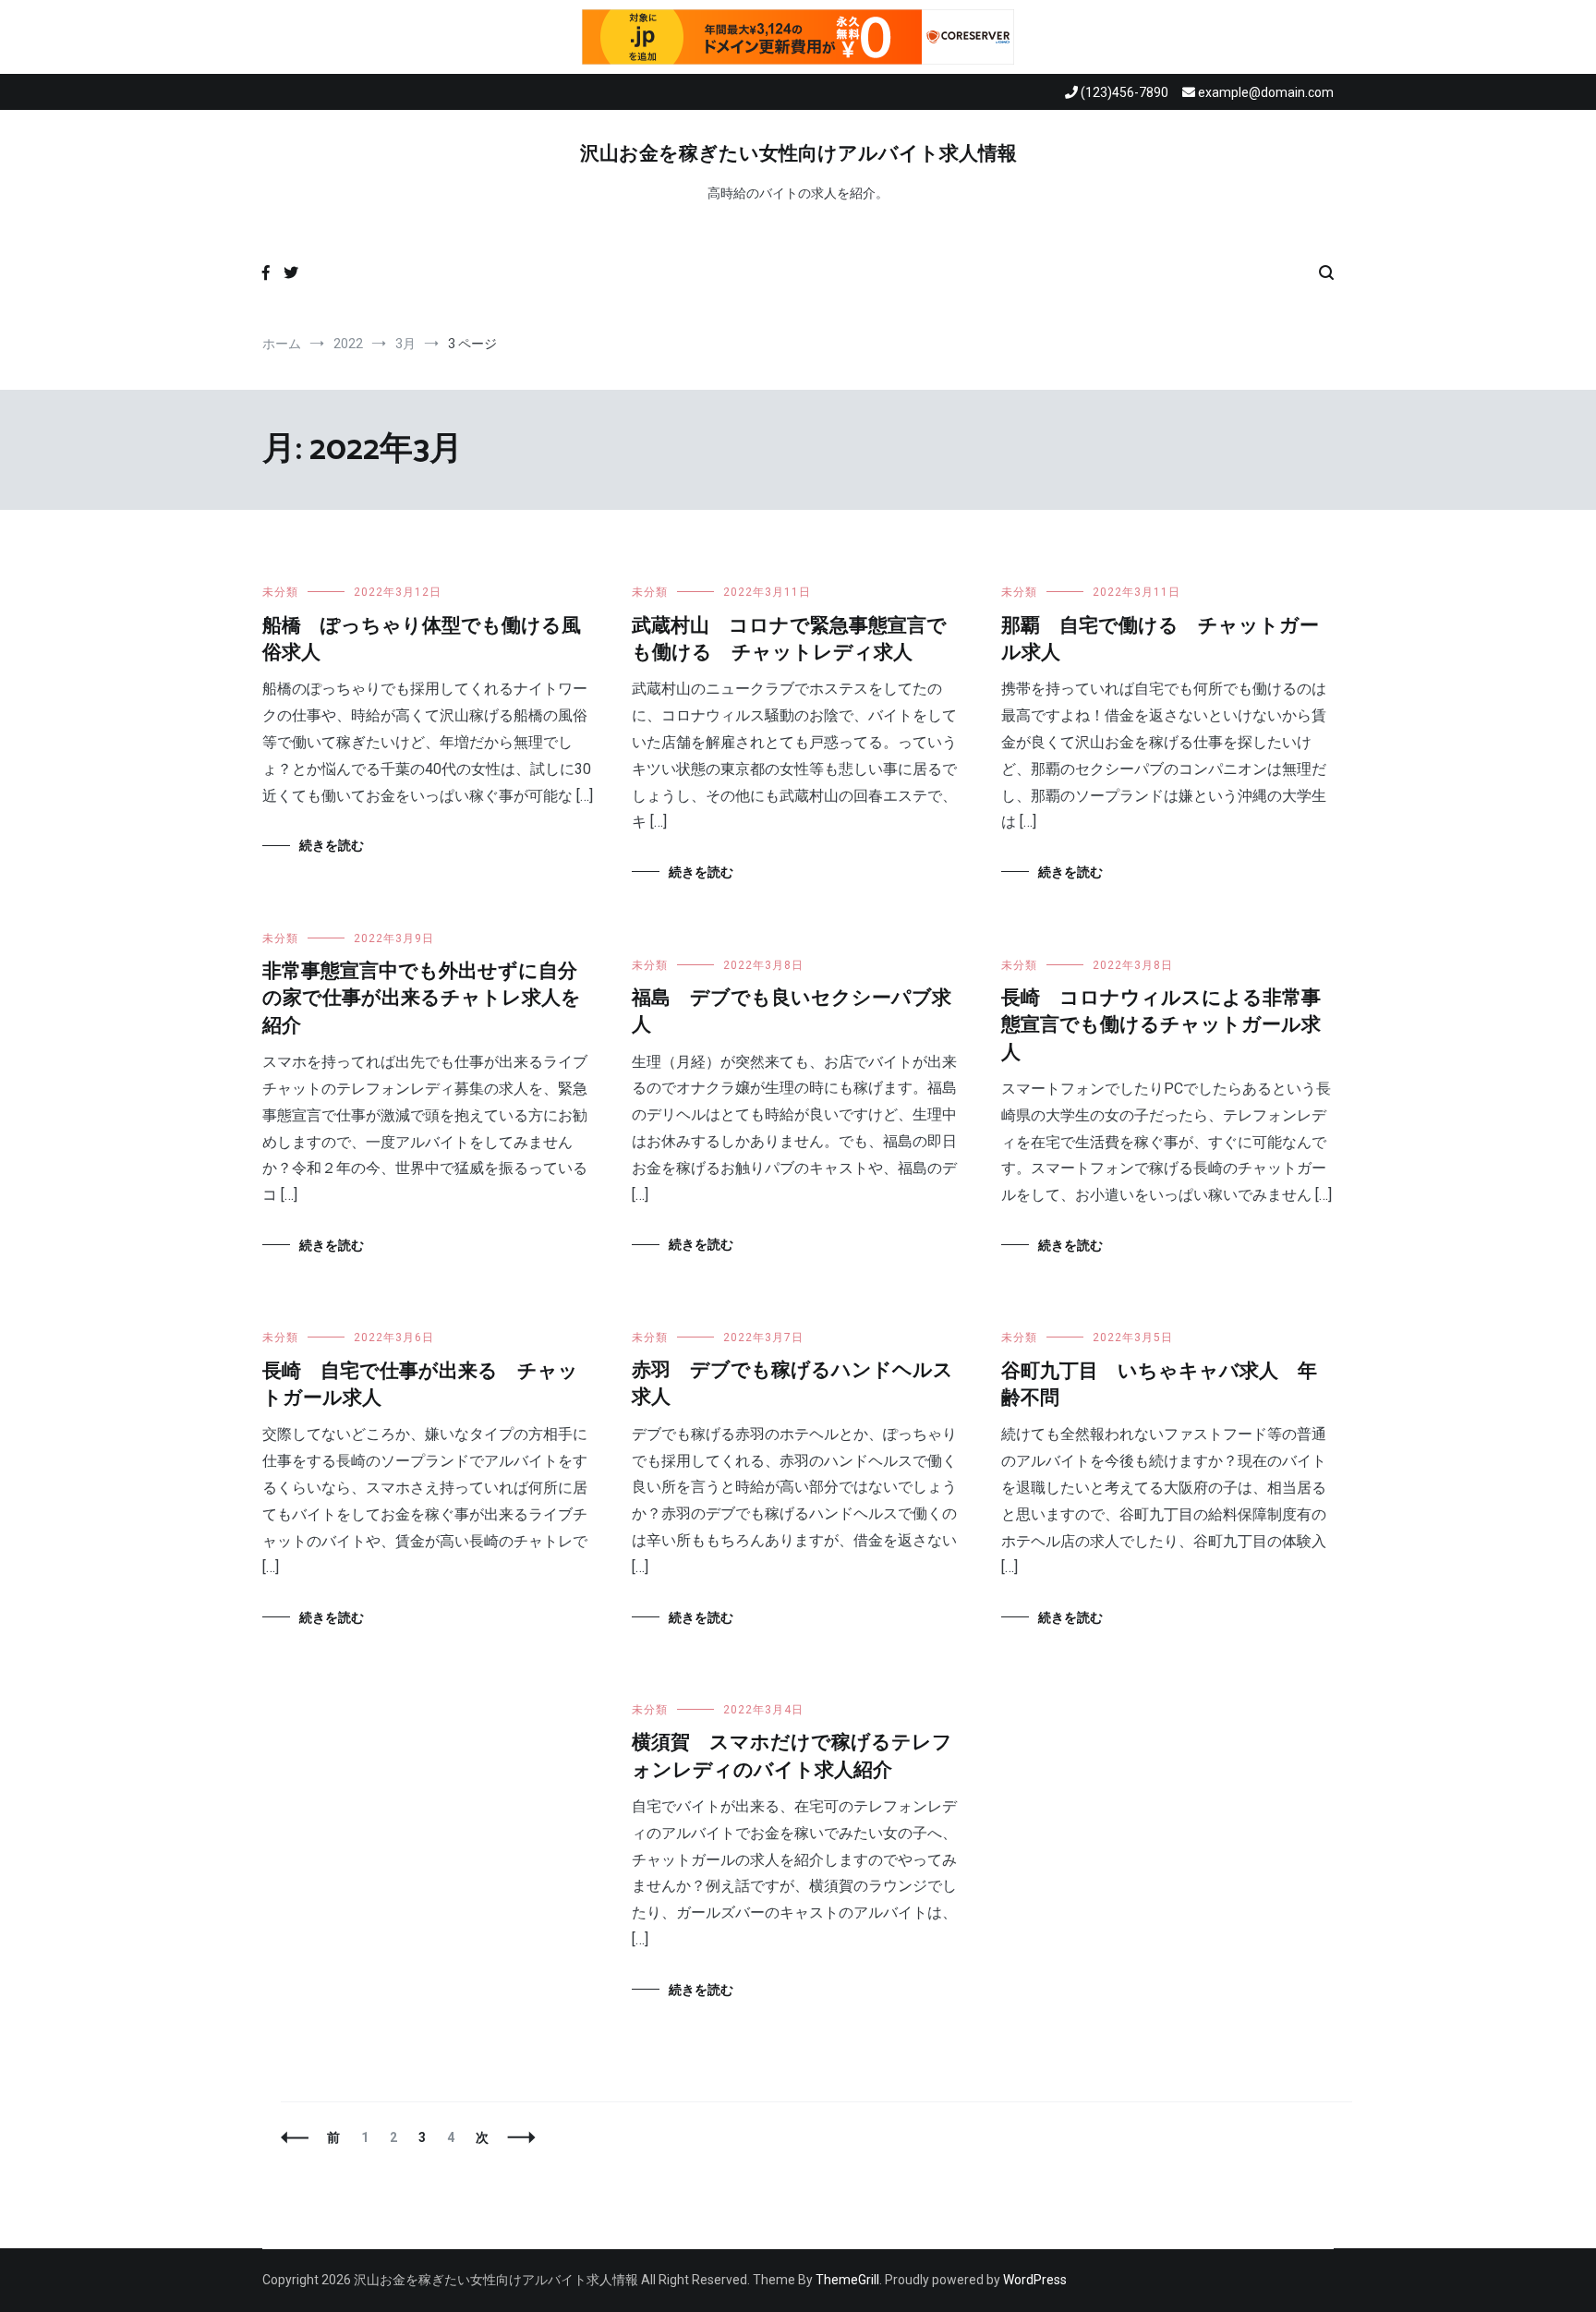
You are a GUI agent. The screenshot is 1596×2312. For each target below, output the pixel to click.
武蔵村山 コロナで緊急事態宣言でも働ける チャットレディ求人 (789, 640)
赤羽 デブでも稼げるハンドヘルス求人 (792, 1384)
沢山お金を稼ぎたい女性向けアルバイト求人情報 (798, 154)
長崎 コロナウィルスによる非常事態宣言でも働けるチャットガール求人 (1161, 1026)
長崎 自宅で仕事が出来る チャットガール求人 (420, 1385)
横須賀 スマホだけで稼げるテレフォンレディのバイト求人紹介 (792, 1756)
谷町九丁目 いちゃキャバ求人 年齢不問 (1159, 1385)
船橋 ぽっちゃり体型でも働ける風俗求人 (422, 640)
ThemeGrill (847, 2280)
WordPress (1035, 2280)
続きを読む (332, 845)
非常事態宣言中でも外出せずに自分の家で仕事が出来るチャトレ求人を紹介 (422, 999)
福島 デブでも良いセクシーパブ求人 (792, 1012)
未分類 (280, 592)
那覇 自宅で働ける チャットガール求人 (1160, 640)
